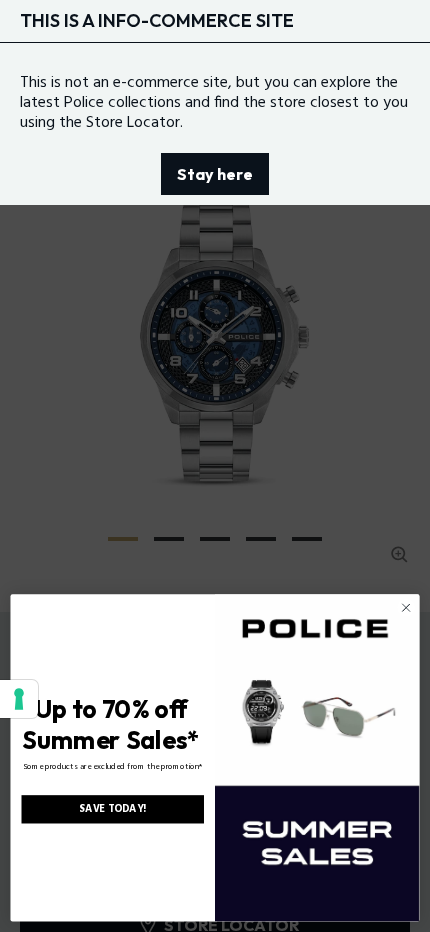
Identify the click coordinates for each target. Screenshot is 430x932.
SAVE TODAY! (112, 809)
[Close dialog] (406, 607)
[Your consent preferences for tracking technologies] (19, 699)
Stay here (215, 174)
